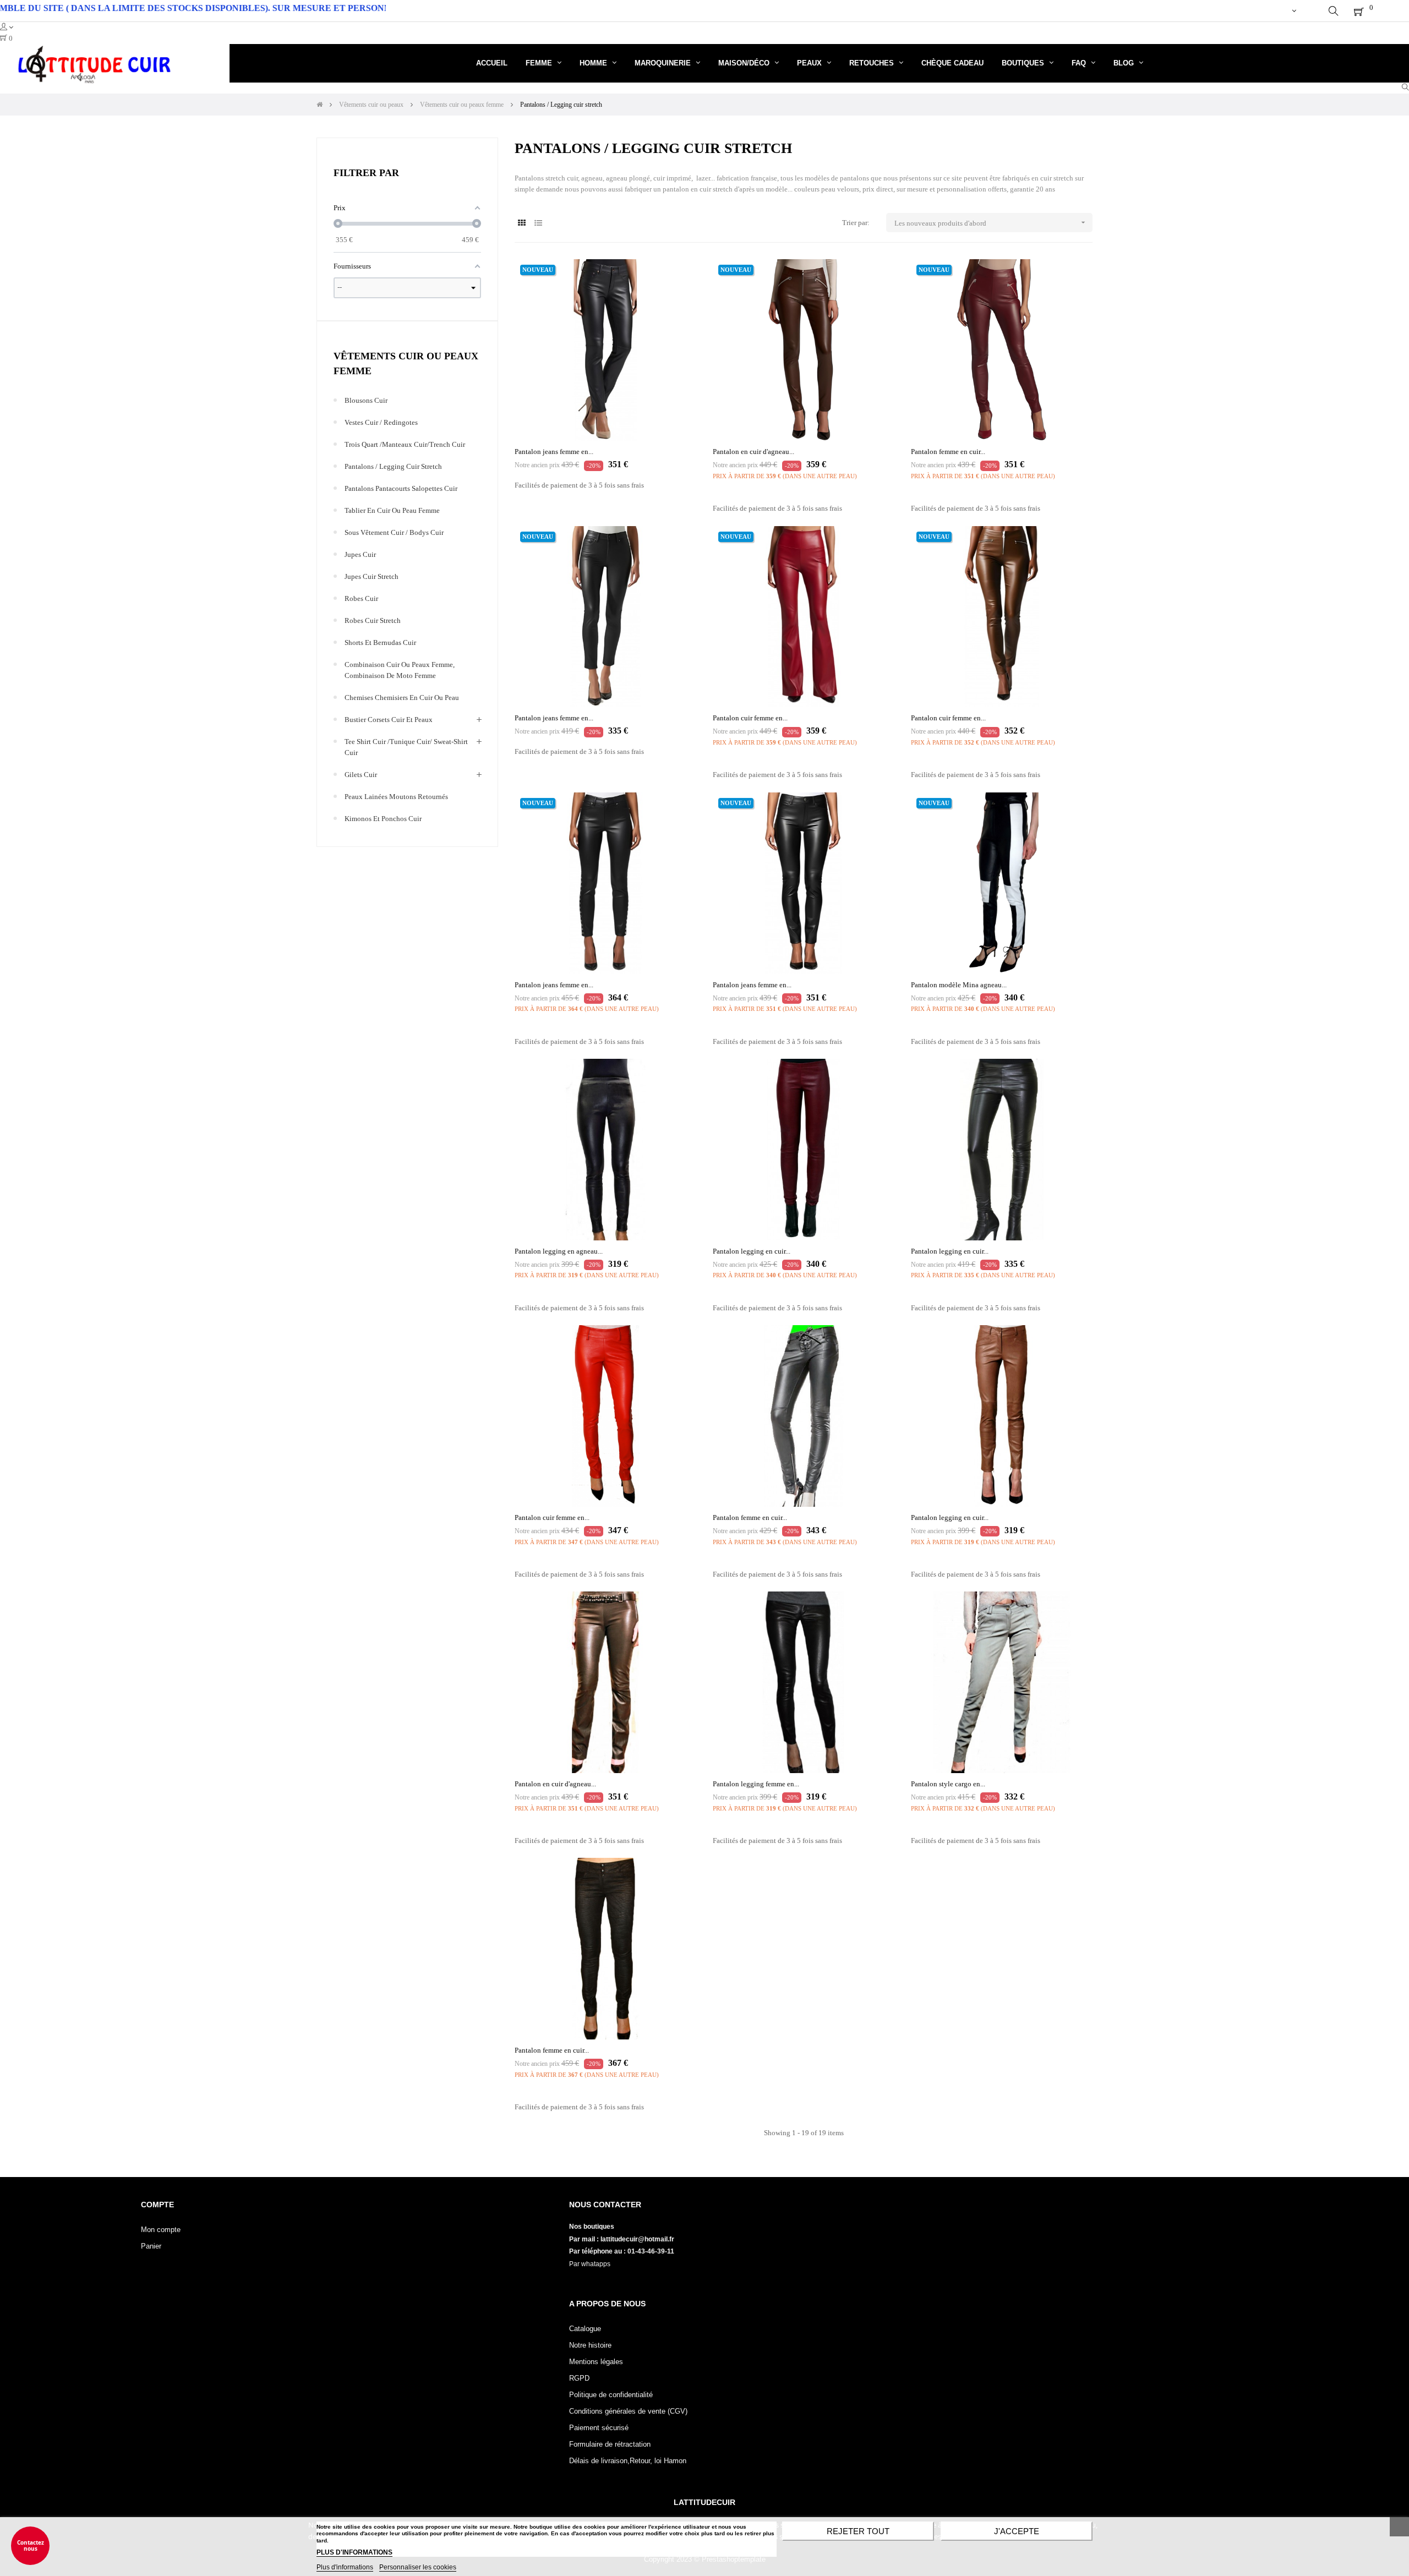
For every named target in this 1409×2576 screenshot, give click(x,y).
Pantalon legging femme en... (756, 1784)
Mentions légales (596, 2362)
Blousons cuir (366, 400)
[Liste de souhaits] (676, 280)
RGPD (579, 2378)
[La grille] (521, 223)
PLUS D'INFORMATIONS (354, 2552)
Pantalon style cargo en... (948, 1784)
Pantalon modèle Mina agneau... (959, 985)
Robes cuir (361, 598)
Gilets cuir (361, 775)
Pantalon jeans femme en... (554, 452)
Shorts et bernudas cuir (380, 642)
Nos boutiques (592, 2227)
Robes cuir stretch (373, 620)
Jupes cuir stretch (372, 576)
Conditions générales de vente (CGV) (628, 2411)
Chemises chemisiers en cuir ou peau (402, 698)
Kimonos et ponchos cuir (383, 819)
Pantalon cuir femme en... (750, 718)
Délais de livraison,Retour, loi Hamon (628, 2461)
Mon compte (161, 2230)
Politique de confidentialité (611, 2395)
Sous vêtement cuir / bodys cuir (394, 532)
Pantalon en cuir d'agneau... (753, 452)
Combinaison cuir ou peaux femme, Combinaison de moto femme (400, 670)
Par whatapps (590, 2264)
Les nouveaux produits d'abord (991, 223)
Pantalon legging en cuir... (752, 1251)
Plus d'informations (345, 2567)
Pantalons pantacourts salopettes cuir (401, 488)
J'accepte (1017, 2531)
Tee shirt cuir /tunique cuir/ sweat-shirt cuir (406, 747)
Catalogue (585, 2329)
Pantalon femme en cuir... (948, 452)
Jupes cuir (360, 554)
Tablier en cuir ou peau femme (392, 510)
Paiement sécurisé (599, 2428)
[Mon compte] (1294, 11)
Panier (151, 2246)
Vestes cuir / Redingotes (381, 422)
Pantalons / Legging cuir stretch (393, 466)
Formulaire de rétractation (610, 2444)
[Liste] (538, 223)
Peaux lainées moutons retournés (396, 797)
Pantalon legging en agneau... (559, 1251)
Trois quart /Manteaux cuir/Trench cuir (405, 444)
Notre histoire (590, 2345)
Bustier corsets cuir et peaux (389, 720)
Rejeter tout (858, 2531)
